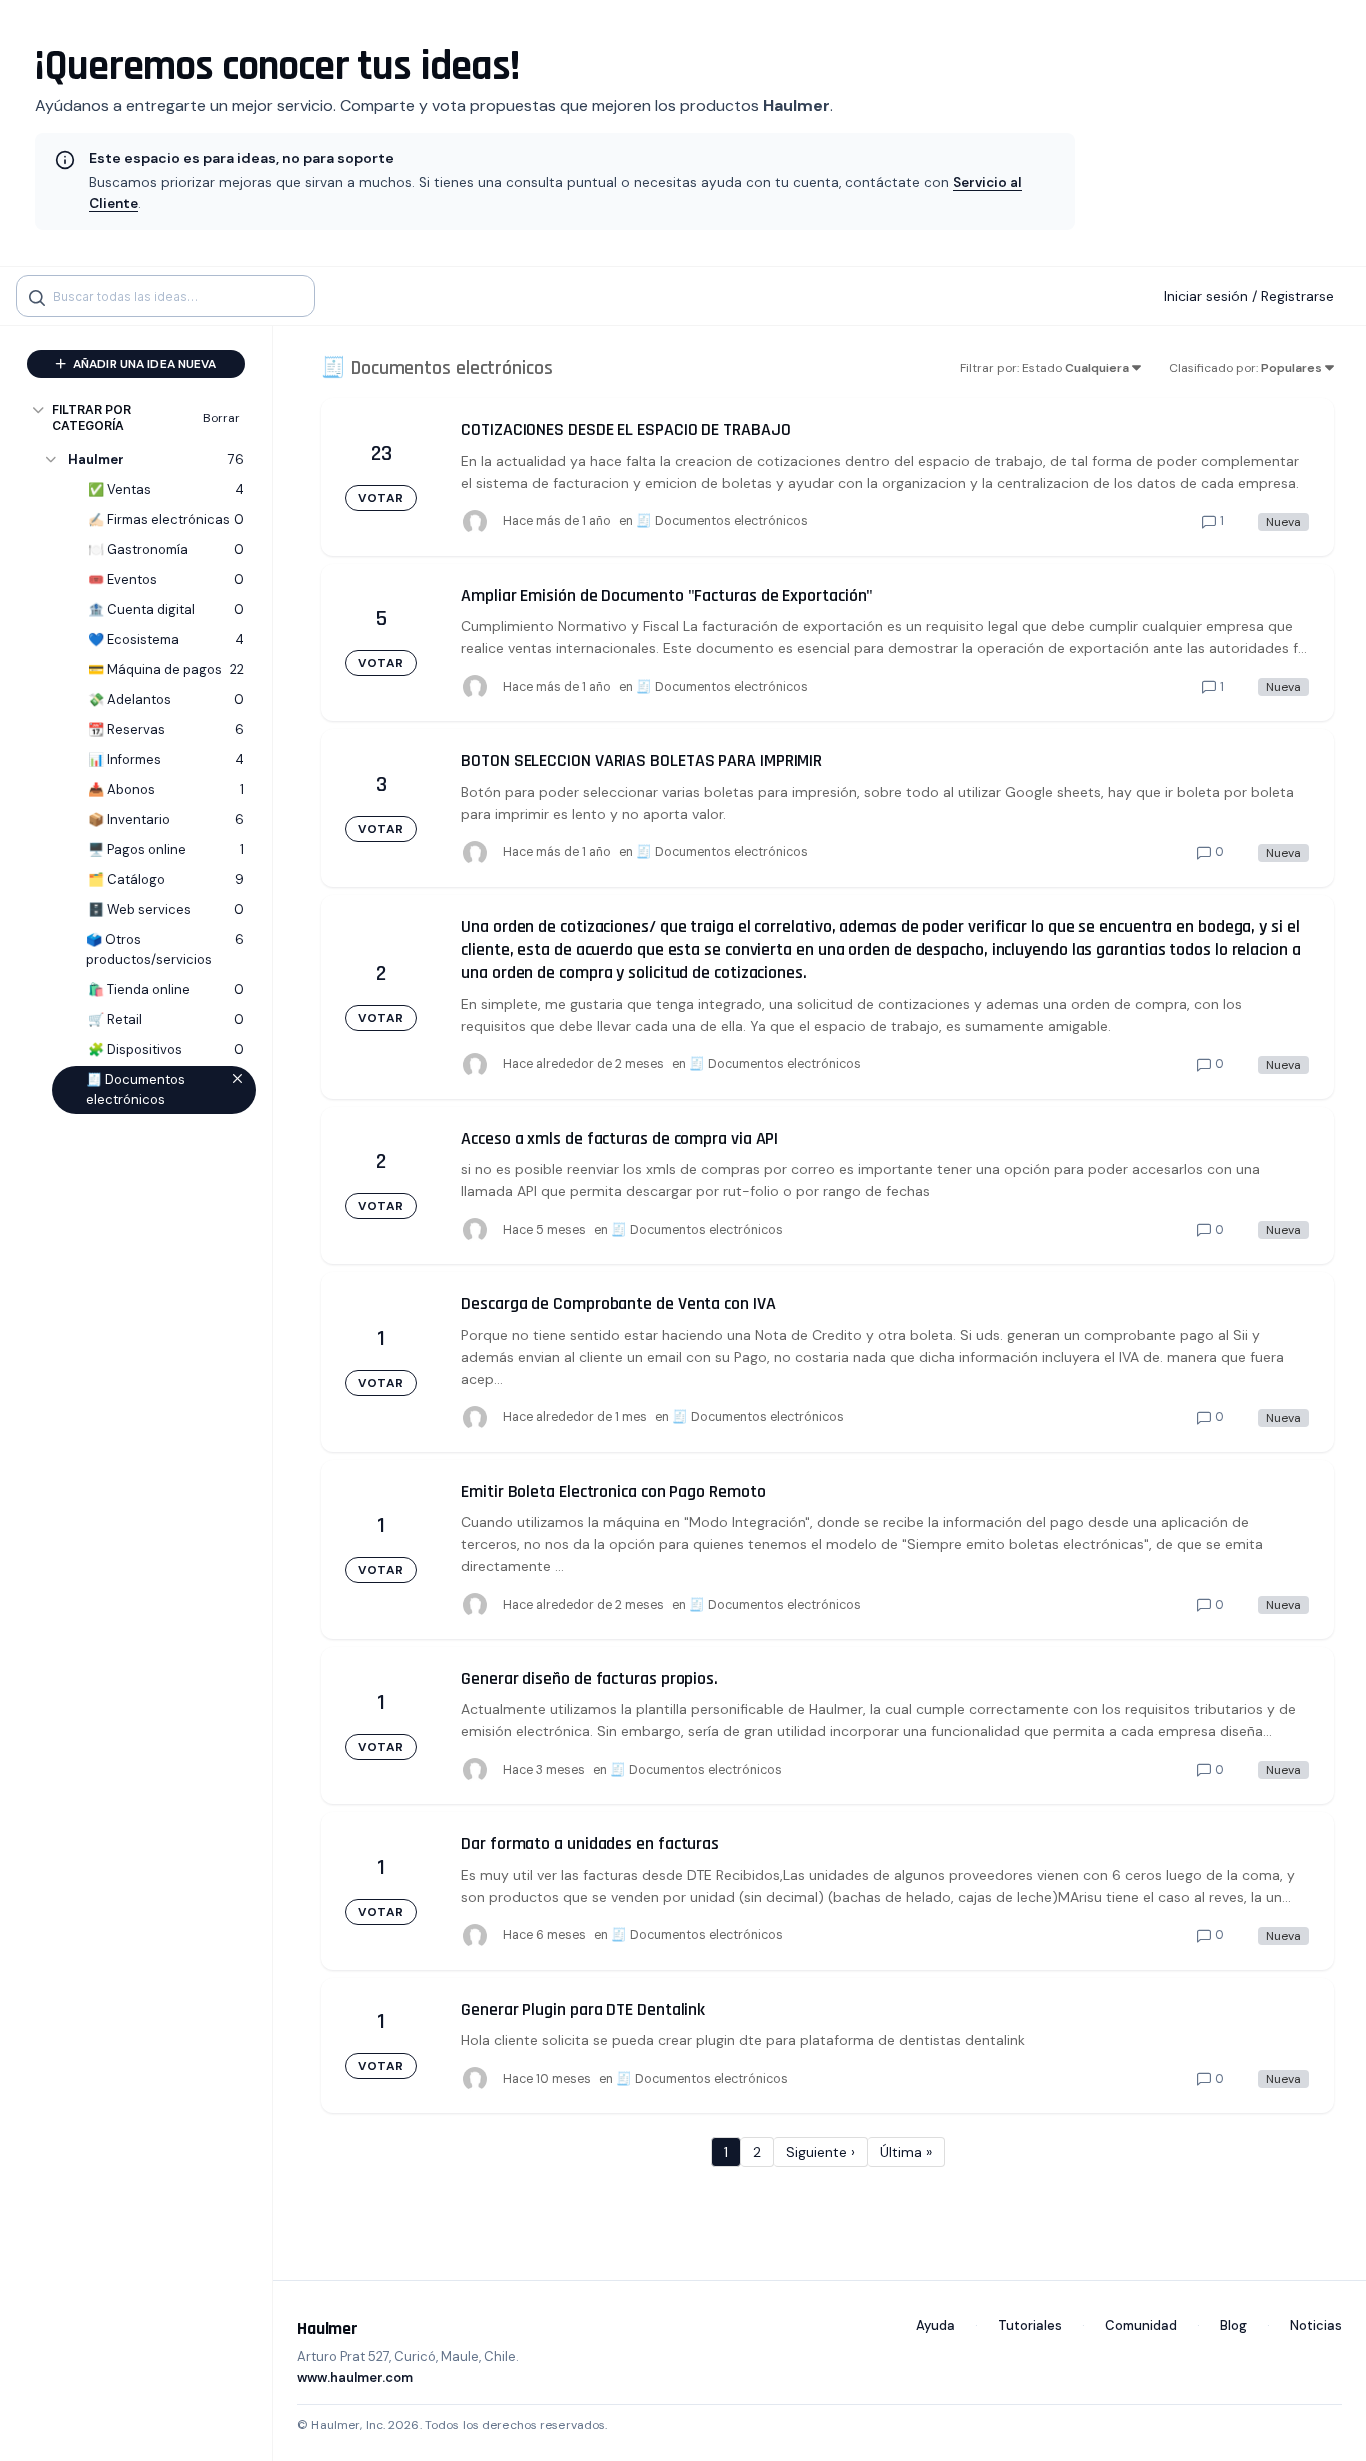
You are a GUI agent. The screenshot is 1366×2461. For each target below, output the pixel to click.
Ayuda (935, 2325)
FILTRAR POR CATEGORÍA (91, 417)
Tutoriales (1030, 2325)
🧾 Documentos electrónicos (722, 521)
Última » (906, 2152)
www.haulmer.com (355, 2377)
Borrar (221, 418)
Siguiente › (820, 2152)
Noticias (1316, 2325)
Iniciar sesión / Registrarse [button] (1249, 296)
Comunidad (1141, 2325)
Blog (1233, 2325)
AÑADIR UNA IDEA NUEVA (143, 364)
